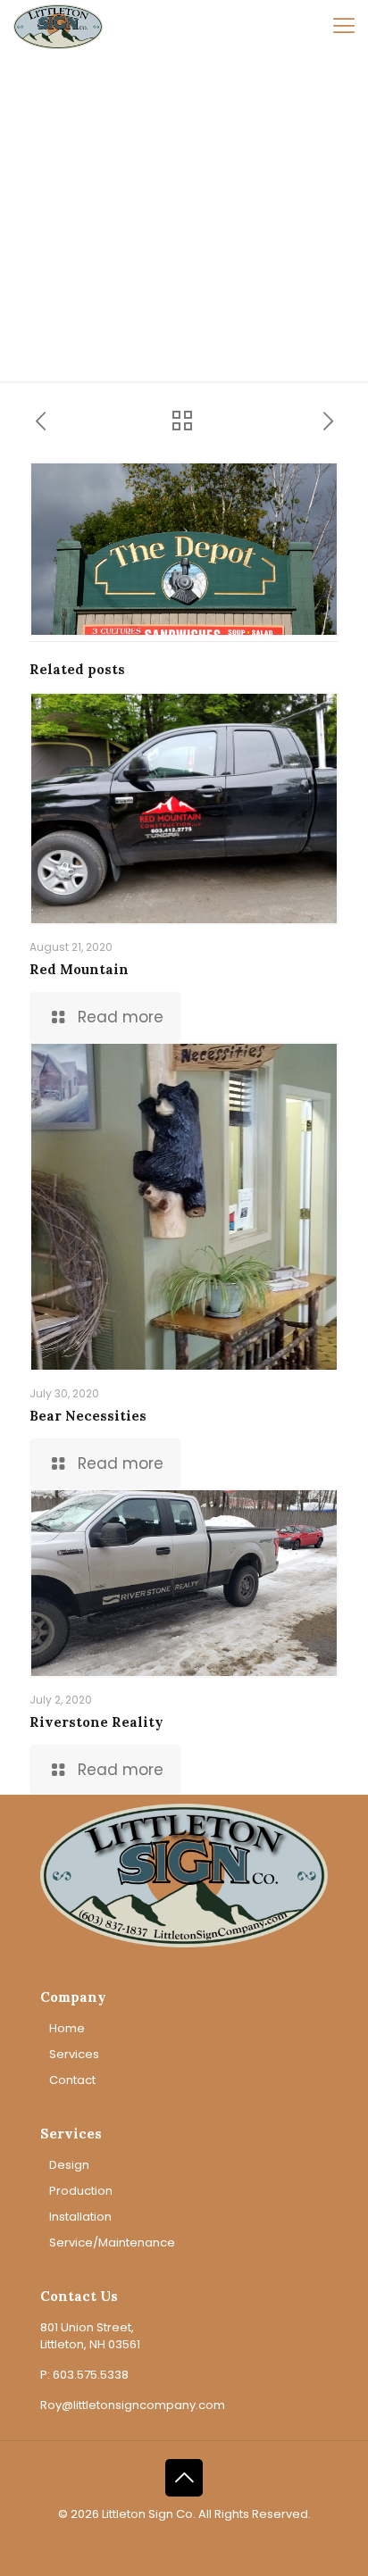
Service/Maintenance (112, 2243)
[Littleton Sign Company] (58, 27)
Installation (80, 2217)
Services (74, 2054)
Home (67, 2028)
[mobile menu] (344, 27)
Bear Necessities (88, 1416)
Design (69, 2165)
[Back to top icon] (184, 2478)
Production (81, 2191)
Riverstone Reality (96, 1722)
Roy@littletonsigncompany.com (133, 2405)
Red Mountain (79, 969)
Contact (72, 2080)
